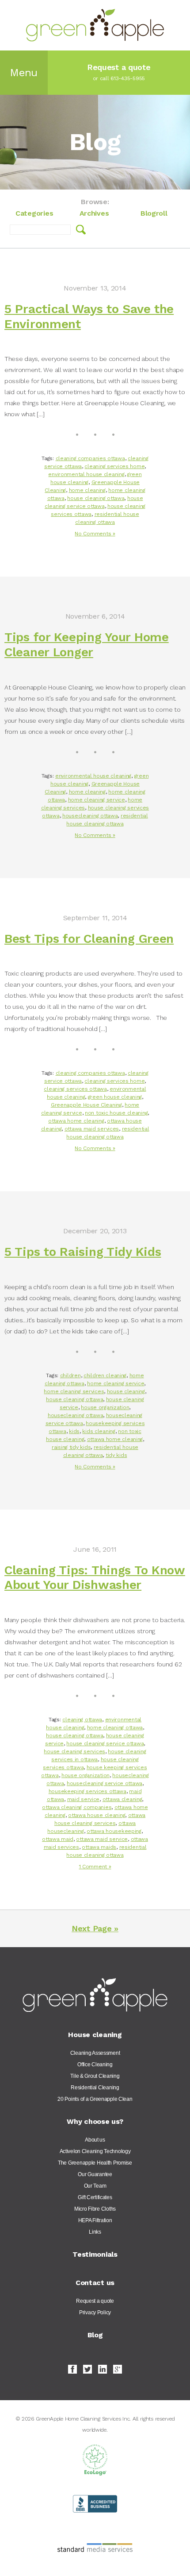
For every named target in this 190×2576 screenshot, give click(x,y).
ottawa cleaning (122, 1799)
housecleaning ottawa (90, 816)
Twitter (87, 2369)
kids (74, 1431)
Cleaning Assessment (95, 2053)
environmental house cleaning (86, 474)
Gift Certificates (95, 2197)
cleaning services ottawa (75, 1089)
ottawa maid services (92, 1129)
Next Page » (95, 1928)
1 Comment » (95, 1867)
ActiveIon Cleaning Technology (95, 2151)
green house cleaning (115, 1097)
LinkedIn (103, 2369)
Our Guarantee (95, 2174)
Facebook (72, 2369)
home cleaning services (74, 1391)
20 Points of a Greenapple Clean (95, 2099)
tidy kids (116, 1455)
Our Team (95, 2186)
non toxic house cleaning (116, 1113)
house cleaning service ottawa (105, 1743)
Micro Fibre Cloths (95, 2209)
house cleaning (126, 1391)
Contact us (95, 2283)
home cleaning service (97, 800)
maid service (84, 1799)
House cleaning (95, 2035)
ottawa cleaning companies (77, 1807)
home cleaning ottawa (115, 1728)
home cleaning (87, 490)
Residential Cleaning (95, 2088)
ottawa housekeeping (114, 1831)
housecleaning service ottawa (104, 1783)
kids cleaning (99, 1431)
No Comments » (95, 534)
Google (118, 2369)
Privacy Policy (95, 2313)
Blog (95, 2335)
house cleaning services (74, 1751)
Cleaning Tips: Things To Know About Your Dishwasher (95, 1578)
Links (95, 2232)
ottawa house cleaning (97, 1815)
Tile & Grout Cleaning (95, 2076)
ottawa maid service (102, 1839)
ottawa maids (99, 1847)
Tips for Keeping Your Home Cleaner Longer (87, 645)
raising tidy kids (71, 1447)
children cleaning (105, 1375)
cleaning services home (114, 466)
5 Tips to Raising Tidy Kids (83, 1252)
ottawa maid (58, 1839)
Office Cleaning (95, 2065)
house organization (105, 1407)
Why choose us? (95, 2121)
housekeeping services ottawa (87, 1791)
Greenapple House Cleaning (86, 1105)
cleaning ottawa (82, 1720)
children (70, 1375)
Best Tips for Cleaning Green (89, 939)
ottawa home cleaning (76, 1121)
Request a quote (95, 2301)
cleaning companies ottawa (90, 458)
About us (95, 2140)
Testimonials (95, 2254)
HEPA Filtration (95, 2220)
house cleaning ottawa (96, 498)
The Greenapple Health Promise (95, 2163)
